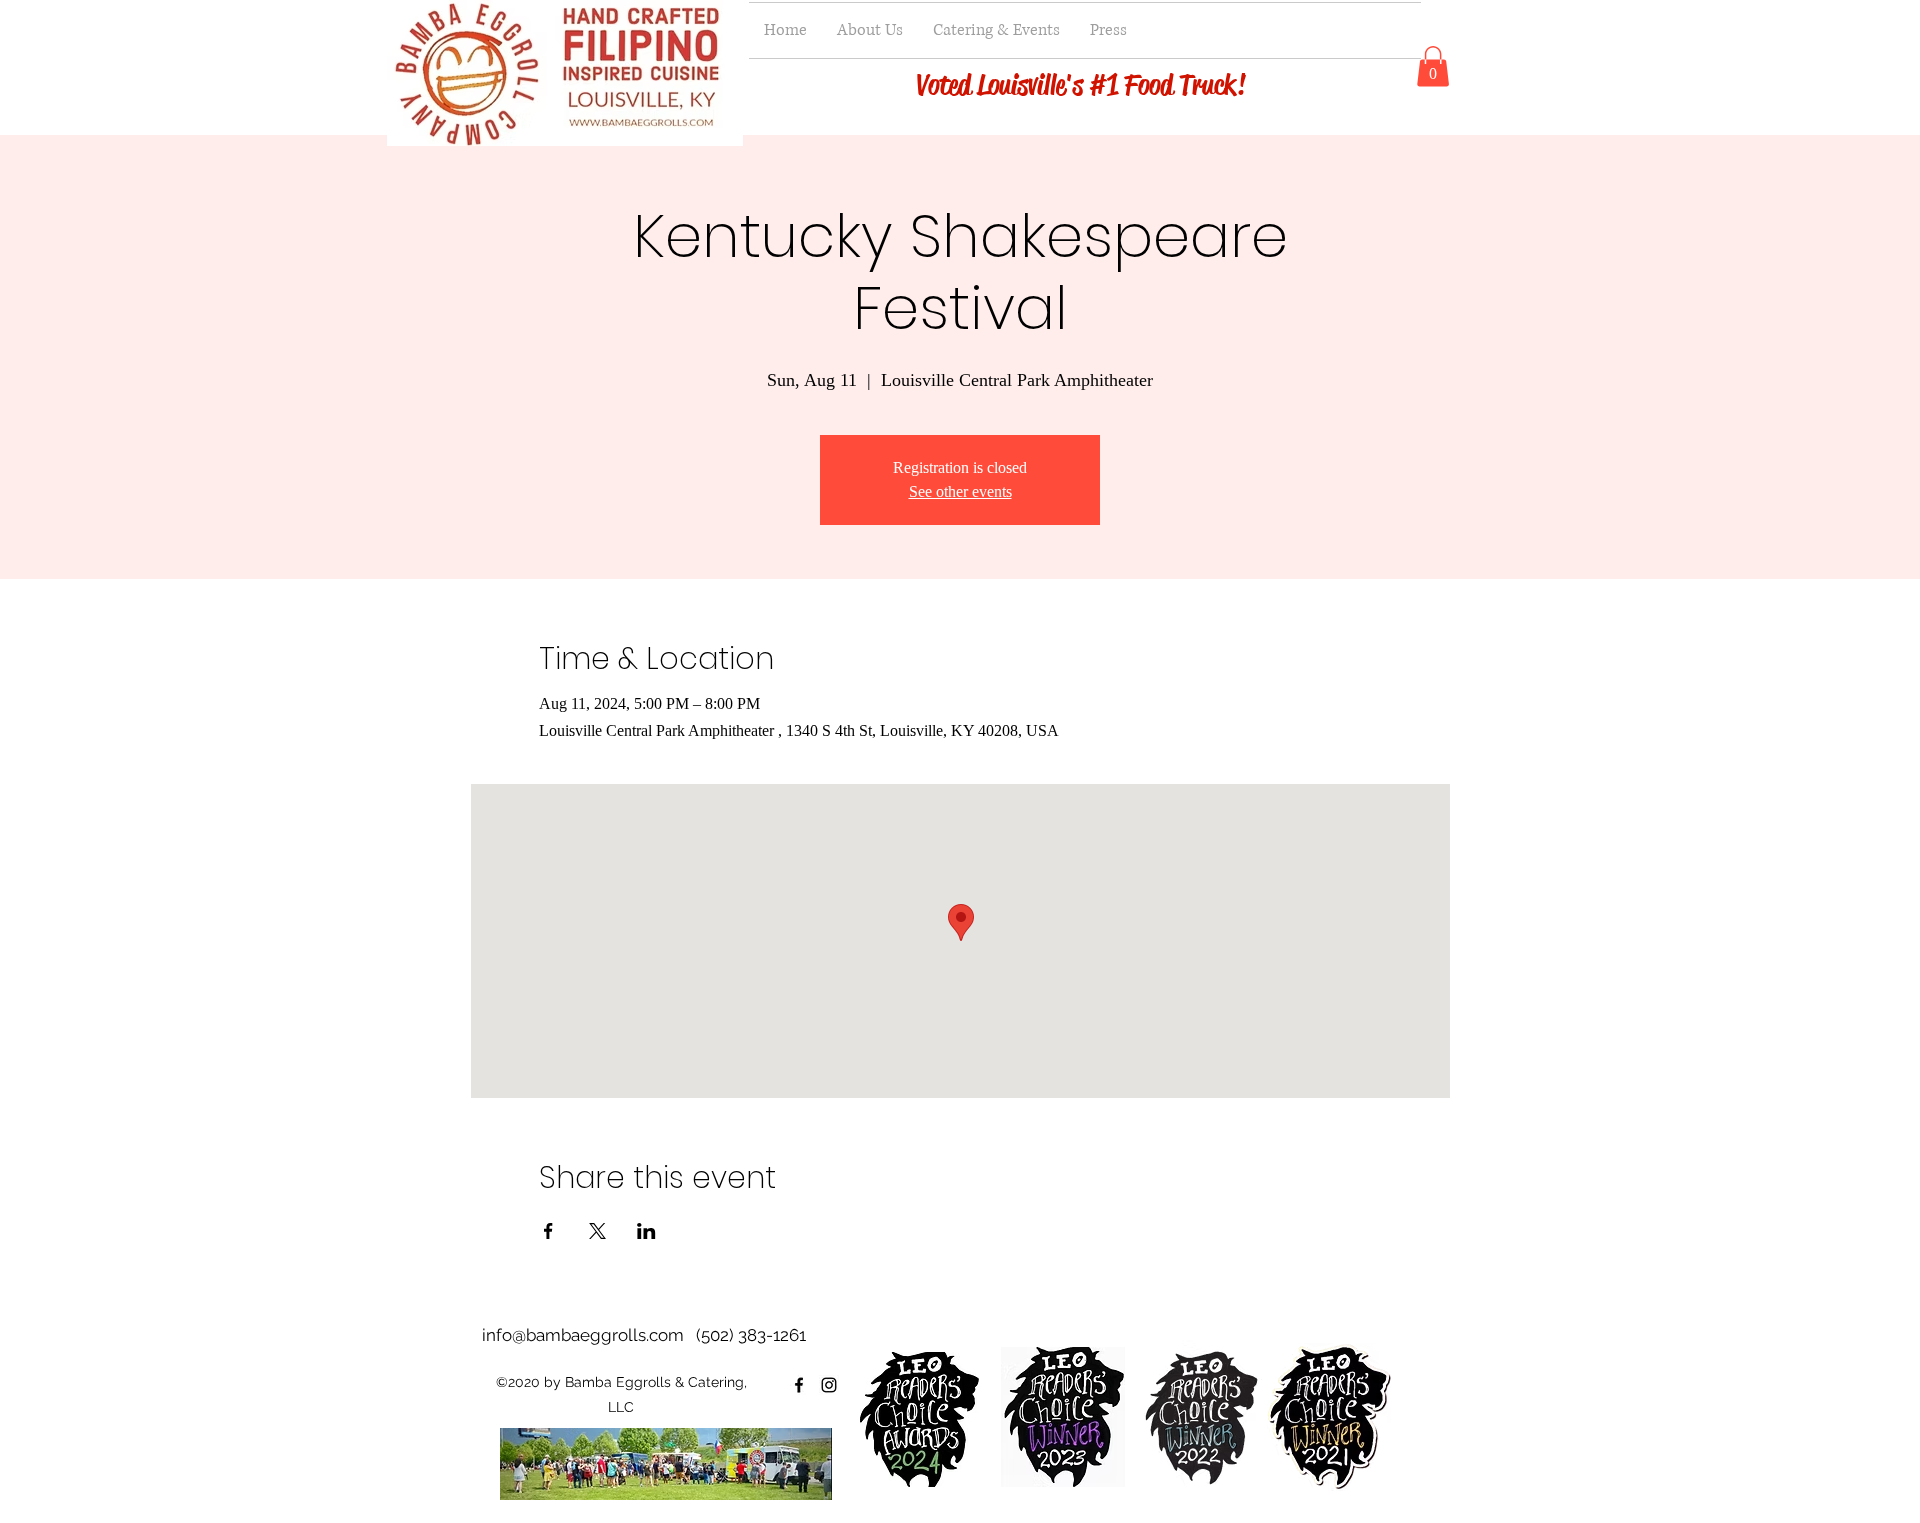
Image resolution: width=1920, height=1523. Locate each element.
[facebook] (799, 1385)
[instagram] (829, 1385)
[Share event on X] (597, 1231)
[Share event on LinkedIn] (646, 1231)
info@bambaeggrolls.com (583, 1335)
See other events (960, 491)
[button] (1433, 66)
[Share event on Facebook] (548, 1231)
